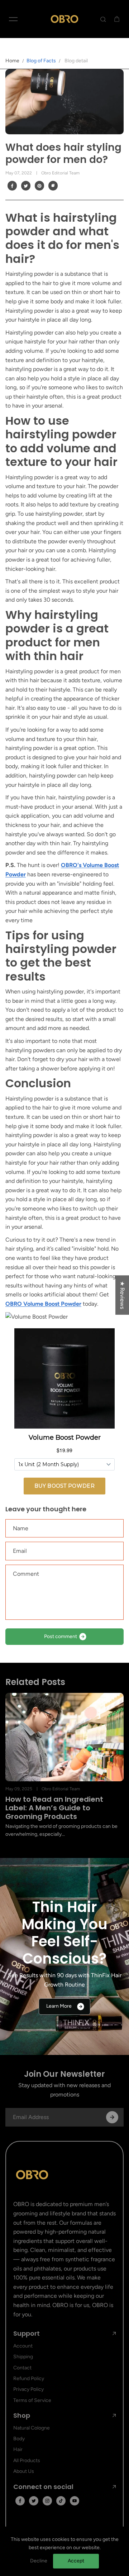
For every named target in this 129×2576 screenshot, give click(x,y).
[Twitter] (26, 186)
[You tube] (75, 2501)
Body (19, 2439)
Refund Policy (29, 2378)
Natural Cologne (32, 2428)
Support (27, 2334)
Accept (76, 2561)
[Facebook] (12, 186)
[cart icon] (117, 19)
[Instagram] (47, 2501)
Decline (39, 2561)
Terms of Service (32, 2400)
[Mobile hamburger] (13, 19)
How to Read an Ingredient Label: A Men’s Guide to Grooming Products (54, 1808)
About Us (24, 2471)
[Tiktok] (61, 2501)
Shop (22, 2416)
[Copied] (53, 186)
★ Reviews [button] (122, 1295)
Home (12, 61)
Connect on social (43, 2487)
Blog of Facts (41, 61)
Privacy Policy (28, 2389)
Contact (22, 2368)
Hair (18, 2449)
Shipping (23, 2357)
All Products (27, 2461)
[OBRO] (64, 19)
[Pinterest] (39, 186)
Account (23, 2346)
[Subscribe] (112, 2117)
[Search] (103, 19)
